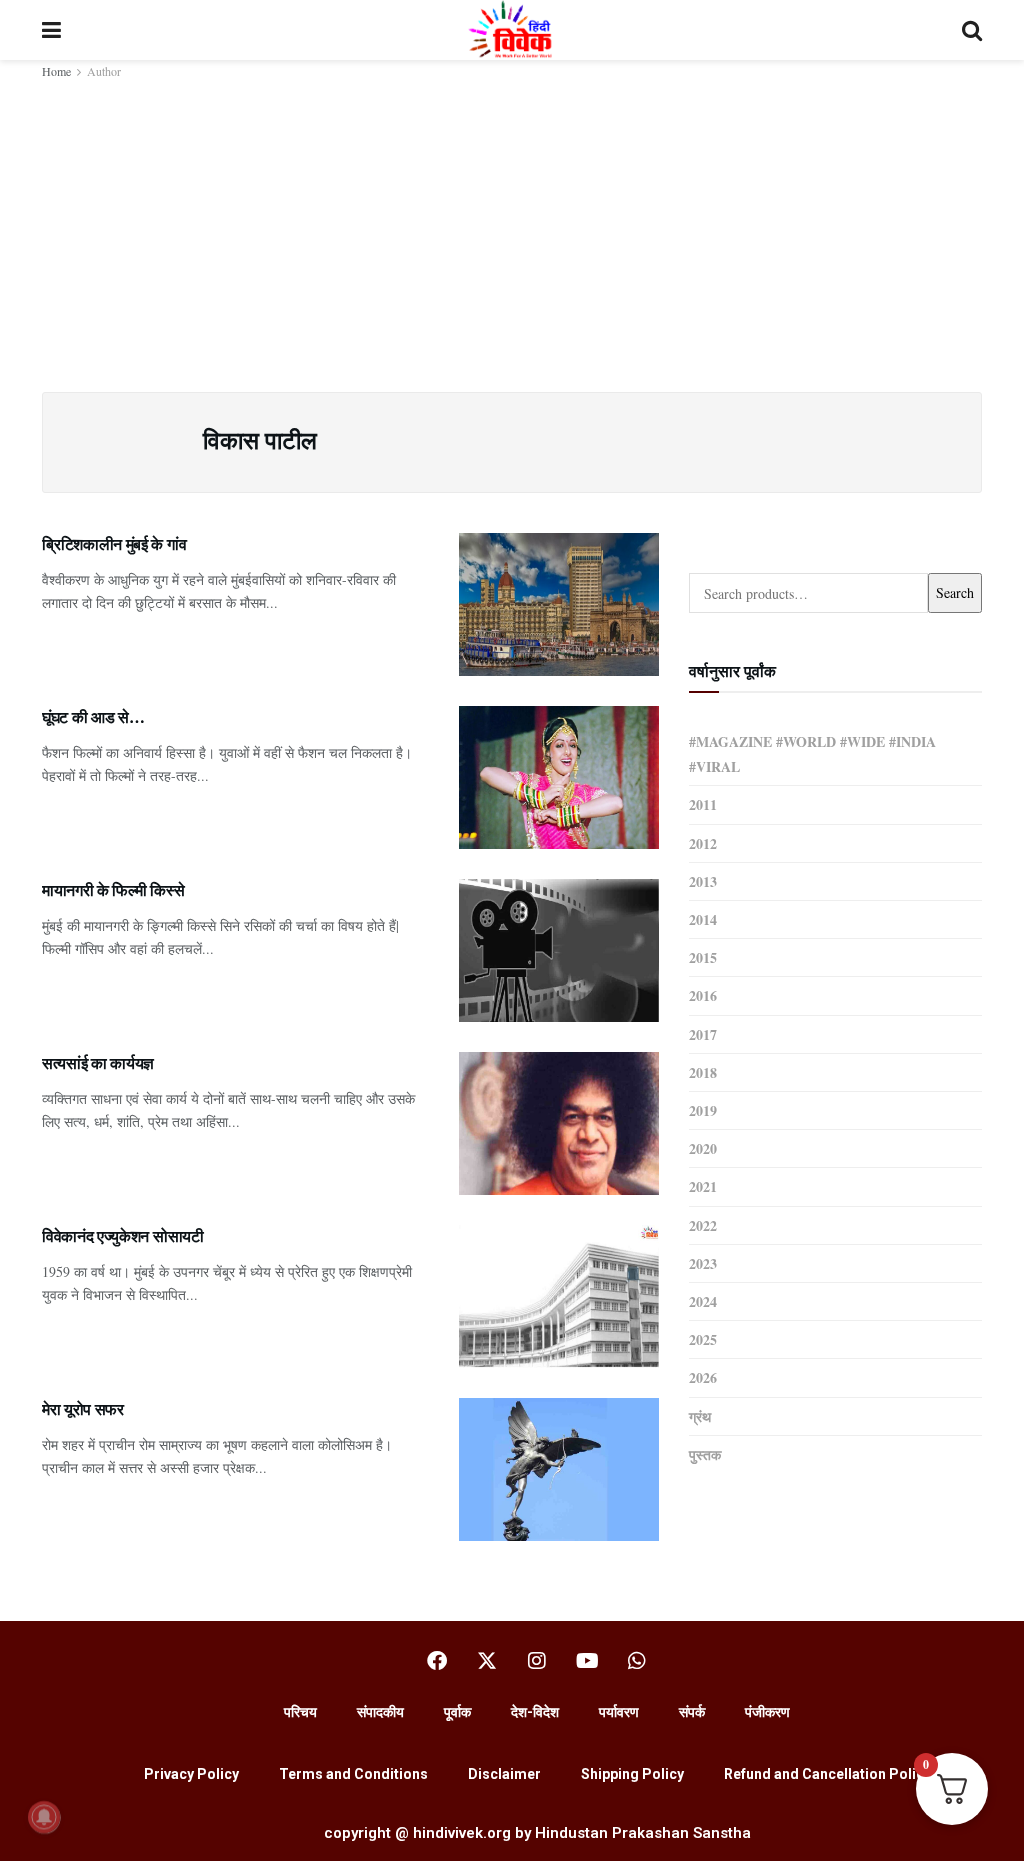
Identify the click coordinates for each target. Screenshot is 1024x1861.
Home (56, 71)
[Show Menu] (51, 30)
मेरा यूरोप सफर (83, 1408)
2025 (703, 1339)
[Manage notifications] (44, 1817)
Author (104, 71)
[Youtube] (587, 1661)
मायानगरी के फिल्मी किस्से (113, 889)
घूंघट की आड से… (93, 716)
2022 (703, 1225)
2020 (703, 1148)
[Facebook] (437, 1661)
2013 (703, 881)
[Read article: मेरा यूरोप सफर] (559, 1469)
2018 (703, 1072)
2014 (703, 919)
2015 (703, 957)
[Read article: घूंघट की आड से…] (559, 777)
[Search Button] (972, 30)
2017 (703, 1034)
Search (955, 592)
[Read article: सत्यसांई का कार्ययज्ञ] (559, 1123)
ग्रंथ (700, 1416)
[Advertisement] (512, 232)
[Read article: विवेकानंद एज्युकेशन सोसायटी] (559, 1296)
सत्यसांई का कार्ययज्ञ (98, 1062)
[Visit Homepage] (511, 30)
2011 (703, 804)
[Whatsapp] (637, 1661)
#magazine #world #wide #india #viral (812, 754)
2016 (703, 995)
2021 (703, 1186)
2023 (703, 1263)
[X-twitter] (487, 1661)
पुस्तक (705, 1454)
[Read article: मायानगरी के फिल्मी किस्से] (559, 950)
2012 (703, 843)
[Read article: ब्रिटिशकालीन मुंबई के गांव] (559, 604)
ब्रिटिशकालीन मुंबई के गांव (114, 543)
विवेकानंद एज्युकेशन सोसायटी (123, 1235)
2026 (703, 1377)
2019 (703, 1110)
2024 (703, 1301)
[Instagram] (537, 1661)
